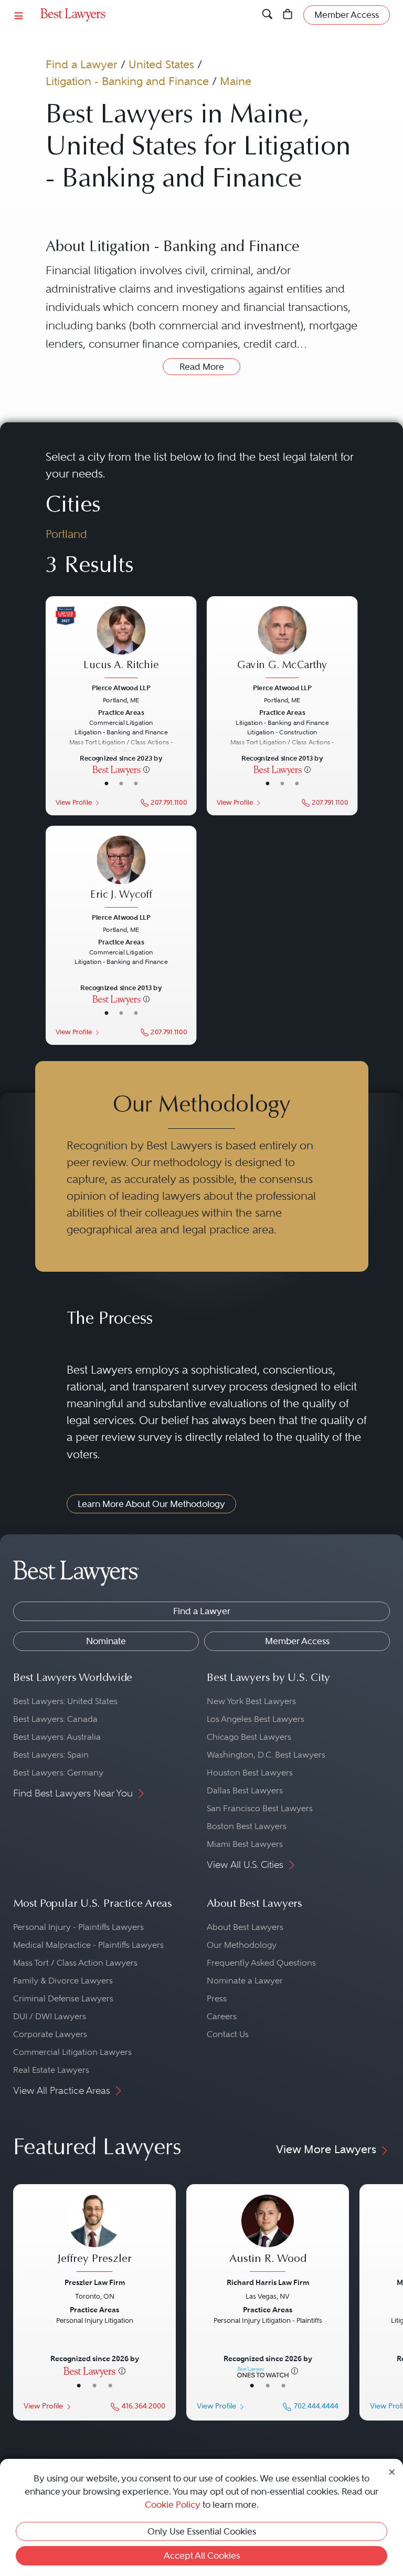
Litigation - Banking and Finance (127, 81)
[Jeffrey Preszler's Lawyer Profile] (94, 2235)
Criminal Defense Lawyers (63, 1998)
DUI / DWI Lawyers (50, 2016)
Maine (236, 81)
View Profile (73, 803)
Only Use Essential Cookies (202, 2531)
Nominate (106, 1641)
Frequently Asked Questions (261, 1963)
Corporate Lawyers (50, 2034)
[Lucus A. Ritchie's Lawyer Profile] (121, 643)
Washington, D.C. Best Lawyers (266, 1755)
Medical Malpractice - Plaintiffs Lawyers (88, 1945)
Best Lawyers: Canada (55, 1719)
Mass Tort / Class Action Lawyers (75, 1963)
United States (161, 64)
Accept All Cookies (202, 2556)
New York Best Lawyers (251, 1701)
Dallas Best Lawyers (245, 1790)
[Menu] (19, 15)
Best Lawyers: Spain (51, 1755)
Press (217, 1998)
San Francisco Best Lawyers (260, 1808)
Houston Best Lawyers (250, 1773)
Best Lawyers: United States (65, 1701)
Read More (202, 367)
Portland (66, 534)
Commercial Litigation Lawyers (72, 2052)
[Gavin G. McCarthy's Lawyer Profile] (282, 643)
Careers (222, 2016)
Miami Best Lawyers (245, 1844)
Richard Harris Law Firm (268, 2282)
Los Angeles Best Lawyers (256, 1719)
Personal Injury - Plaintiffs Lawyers (78, 1927)
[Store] (288, 15)
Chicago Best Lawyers (249, 1737)
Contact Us (228, 2034)
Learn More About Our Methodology (151, 1504)
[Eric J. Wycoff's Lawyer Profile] (121, 873)
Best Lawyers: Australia (57, 1737)
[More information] (146, 769)
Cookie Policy (173, 2505)
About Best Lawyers (245, 1927)
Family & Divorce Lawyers (63, 1981)
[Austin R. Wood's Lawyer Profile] (268, 2235)
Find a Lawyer (82, 64)
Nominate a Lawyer (245, 1981)
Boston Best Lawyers (247, 1826)
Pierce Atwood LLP (121, 688)
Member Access (297, 1641)
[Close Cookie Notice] (392, 2471)
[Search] (267, 15)
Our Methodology (242, 1945)
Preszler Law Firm (95, 2282)
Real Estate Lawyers (51, 2070)
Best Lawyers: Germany (58, 1773)
